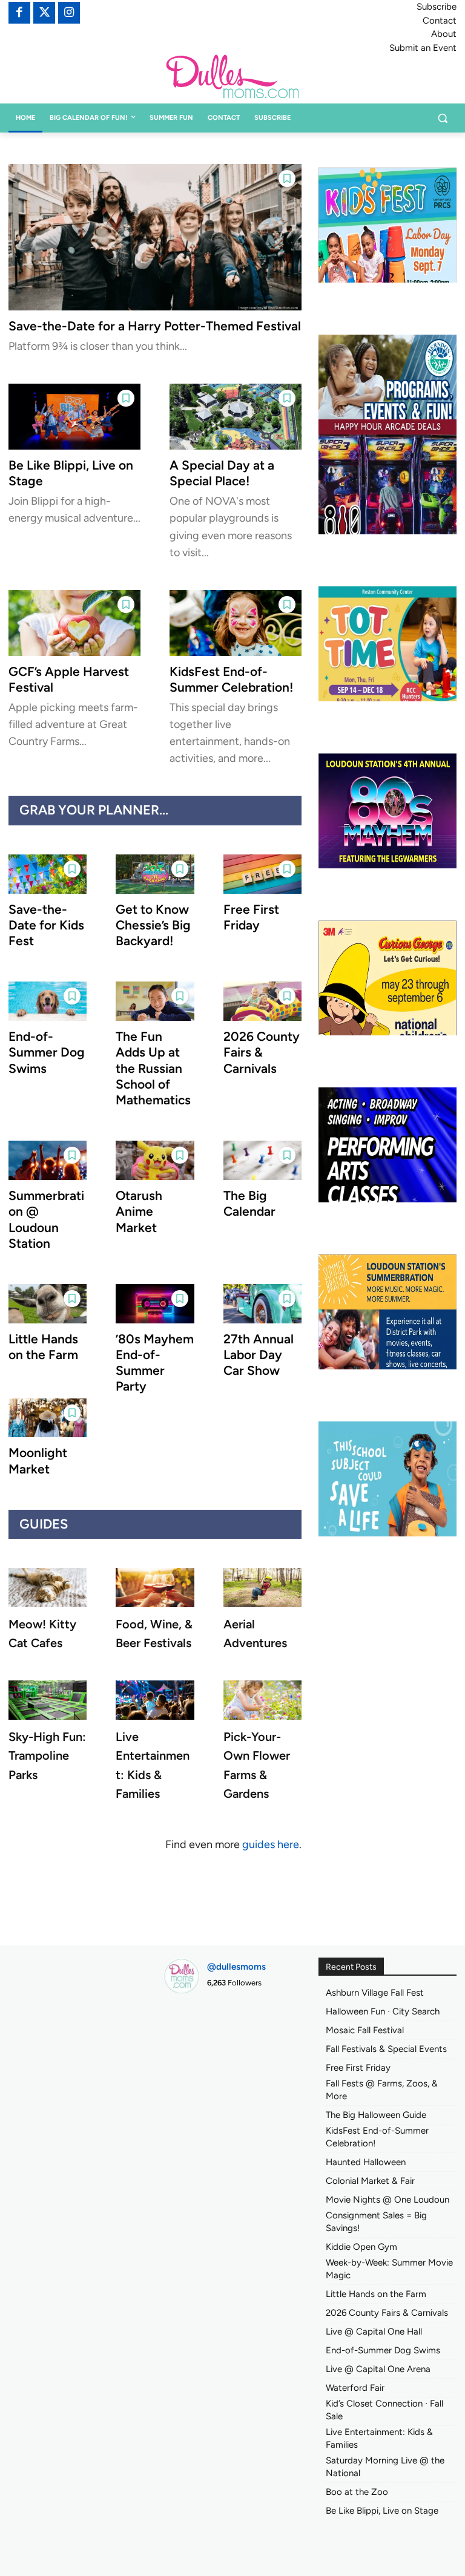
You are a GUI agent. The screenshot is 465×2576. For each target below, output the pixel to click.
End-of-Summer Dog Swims (47, 1052)
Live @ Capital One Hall (374, 2332)
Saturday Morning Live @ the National (385, 2467)
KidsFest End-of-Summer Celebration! (231, 679)
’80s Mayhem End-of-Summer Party (155, 1363)
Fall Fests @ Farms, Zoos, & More (382, 2090)
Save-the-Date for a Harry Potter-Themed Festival (155, 326)
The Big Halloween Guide (376, 2115)
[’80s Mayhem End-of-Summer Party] (155, 1304)
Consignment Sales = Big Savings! (376, 2222)
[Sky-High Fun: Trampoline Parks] (48, 1700)
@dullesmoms (236, 1967)
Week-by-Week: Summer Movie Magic (389, 2269)
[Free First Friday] (262, 874)
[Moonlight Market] (48, 1418)
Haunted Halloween (366, 2162)
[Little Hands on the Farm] (48, 1304)
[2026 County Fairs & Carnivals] (262, 1001)
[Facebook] (19, 13)
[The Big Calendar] (262, 1160)
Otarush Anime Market (139, 1211)
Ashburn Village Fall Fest (375, 1993)
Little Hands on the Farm (43, 1347)
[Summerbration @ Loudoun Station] (48, 1160)
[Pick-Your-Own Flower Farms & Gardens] (262, 1700)
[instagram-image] (184, 2024)
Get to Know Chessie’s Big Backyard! (153, 925)
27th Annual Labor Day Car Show (259, 1355)
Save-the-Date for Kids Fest (46, 925)
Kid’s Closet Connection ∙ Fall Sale (384, 2410)
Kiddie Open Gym (361, 2247)
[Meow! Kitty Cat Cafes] (48, 1588)
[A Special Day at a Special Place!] (236, 417)
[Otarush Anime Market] (155, 1160)
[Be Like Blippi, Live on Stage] (74, 417)
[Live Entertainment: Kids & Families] (155, 1700)
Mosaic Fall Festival (365, 2030)
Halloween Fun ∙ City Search (383, 2011)
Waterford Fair (355, 2388)
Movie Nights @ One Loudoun (387, 2200)
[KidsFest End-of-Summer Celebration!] (236, 623)
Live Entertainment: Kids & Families (379, 2438)
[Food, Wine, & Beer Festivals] (155, 1588)
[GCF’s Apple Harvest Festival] (74, 623)
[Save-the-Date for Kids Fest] (48, 874)
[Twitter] (44, 13)
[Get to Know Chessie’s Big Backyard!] (155, 874)
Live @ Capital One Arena (378, 2369)
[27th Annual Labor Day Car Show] (262, 1304)
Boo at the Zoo (357, 2492)
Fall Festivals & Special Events (386, 2049)
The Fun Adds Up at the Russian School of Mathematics (153, 1068)
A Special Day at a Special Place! (222, 473)
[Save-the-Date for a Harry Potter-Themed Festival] (155, 237)
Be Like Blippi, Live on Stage (382, 2511)
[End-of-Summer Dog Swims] (48, 1001)
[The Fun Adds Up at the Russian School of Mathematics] (155, 1001)
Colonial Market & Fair (370, 2181)
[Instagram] (69, 13)
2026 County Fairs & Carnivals (262, 1052)
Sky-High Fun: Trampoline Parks (47, 1755)
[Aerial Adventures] (262, 1588)
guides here (271, 1844)
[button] (442, 118)
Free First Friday (251, 917)
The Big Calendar (249, 1203)
